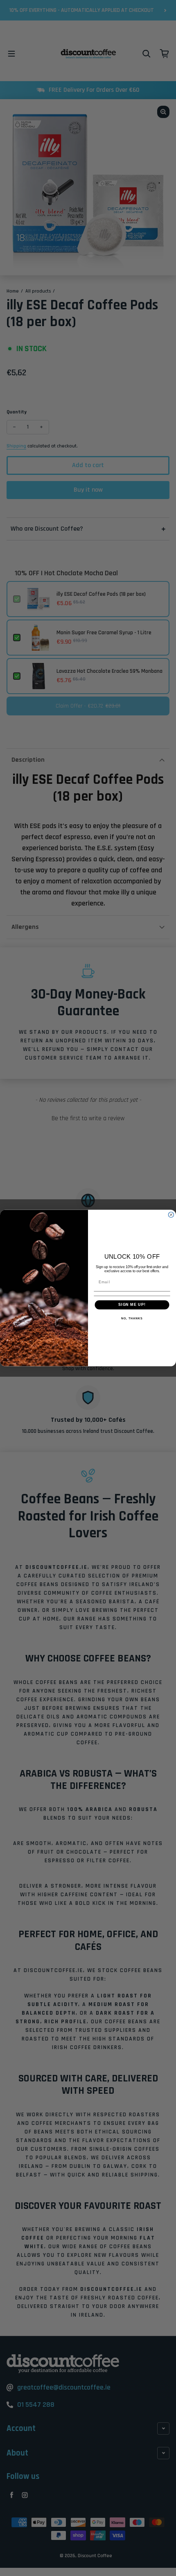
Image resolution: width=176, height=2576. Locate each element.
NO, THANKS (132, 1319)
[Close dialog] (171, 1215)
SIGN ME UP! (132, 1305)
